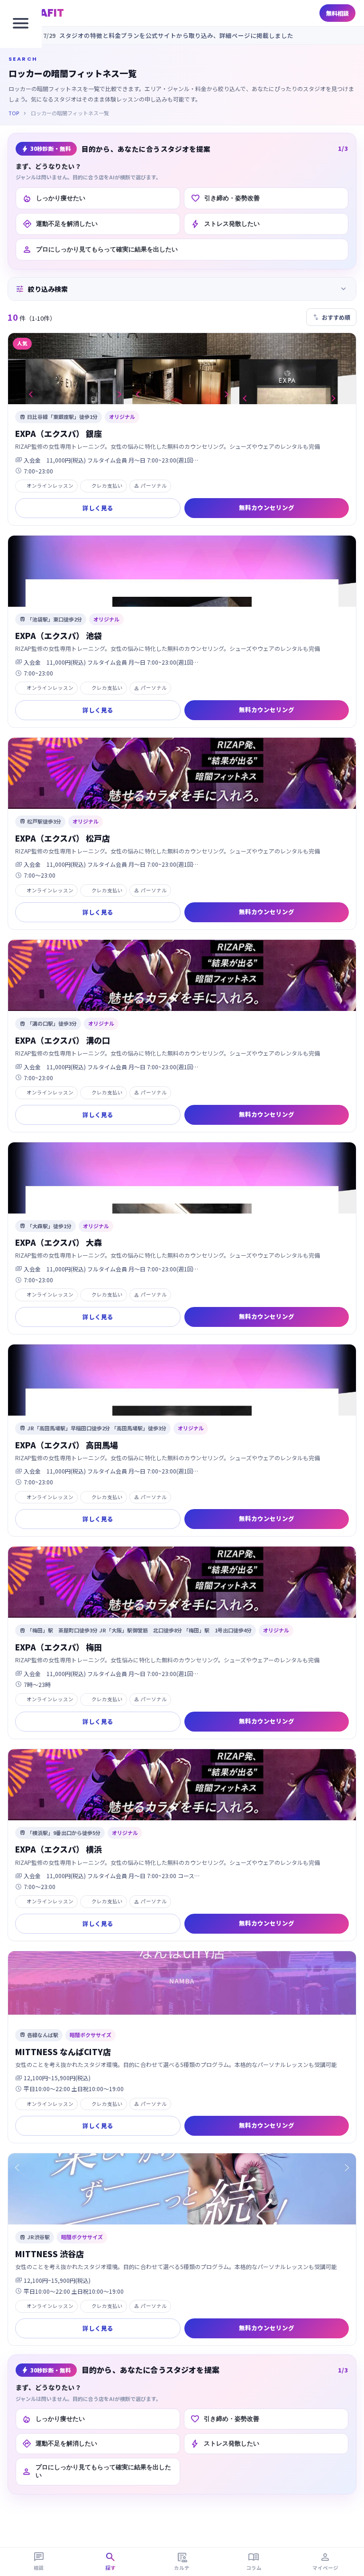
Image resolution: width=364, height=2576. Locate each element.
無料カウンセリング (267, 507)
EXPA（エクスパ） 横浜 (59, 1849)
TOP (14, 113)
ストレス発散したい (225, 224)
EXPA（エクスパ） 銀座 (59, 433)
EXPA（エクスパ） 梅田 (59, 1647)
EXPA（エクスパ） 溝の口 (63, 1040)
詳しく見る (98, 508)
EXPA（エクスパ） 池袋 (59, 635)
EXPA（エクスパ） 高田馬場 (67, 1445)
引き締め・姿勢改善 (225, 198)
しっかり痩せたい (54, 198)
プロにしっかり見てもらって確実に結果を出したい (100, 250)
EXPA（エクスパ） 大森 (59, 1242)
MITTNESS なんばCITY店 (63, 2052)
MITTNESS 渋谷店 (50, 2254)
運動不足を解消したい (60, 224)
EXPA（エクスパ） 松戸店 (63, 838)
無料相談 (337, 13)
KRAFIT (44, 13)
